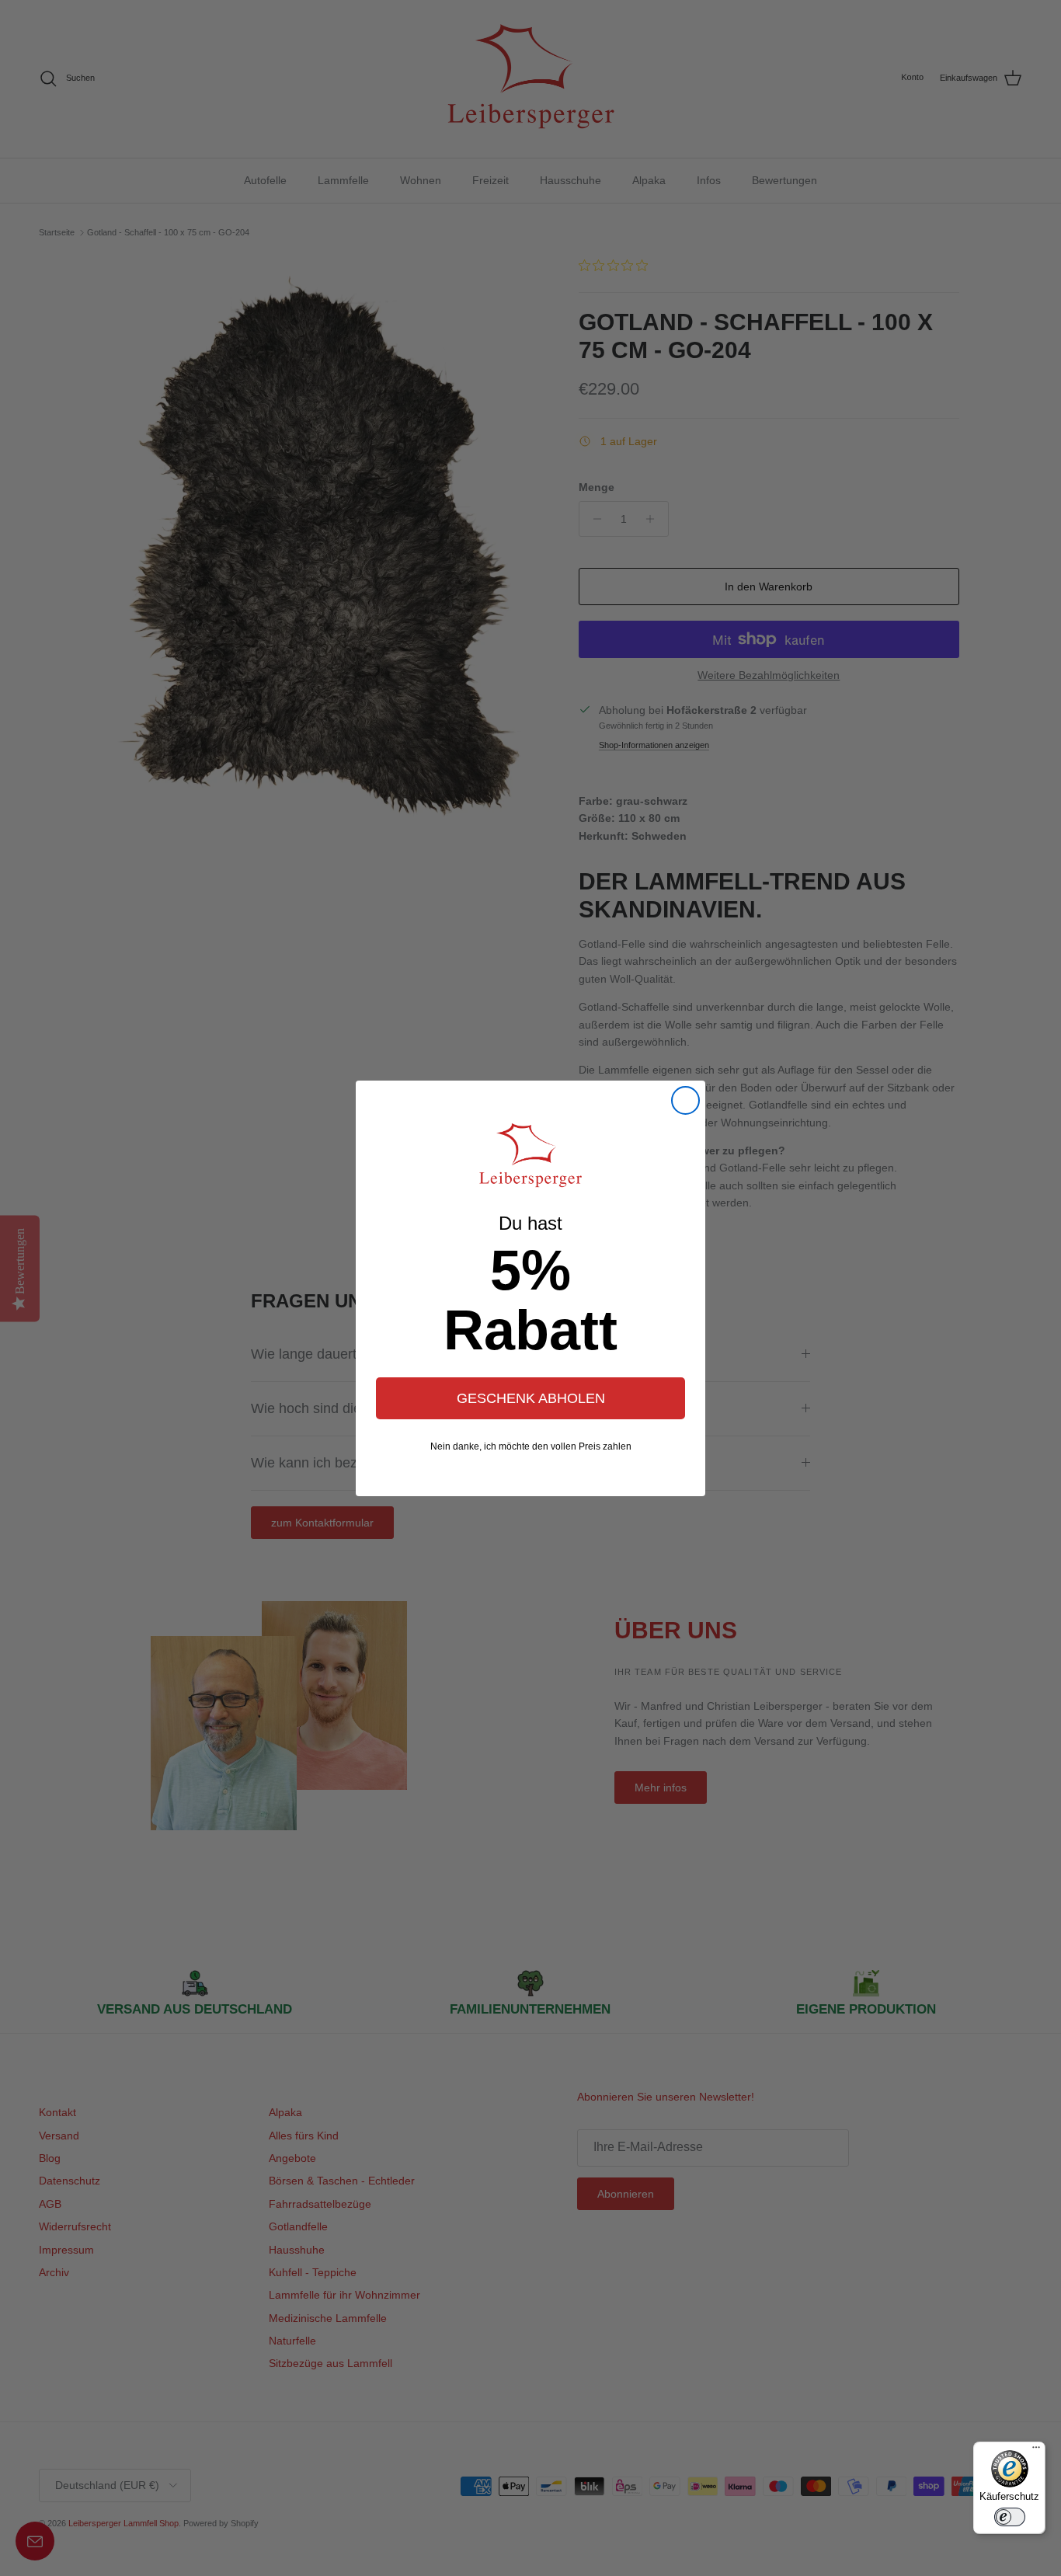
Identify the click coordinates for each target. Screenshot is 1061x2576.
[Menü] (1036, 2451)
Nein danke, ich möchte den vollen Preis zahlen (531, 1446)
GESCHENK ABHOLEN (531, 1398)
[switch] (1010, 2517)
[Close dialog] (685, 1100)
